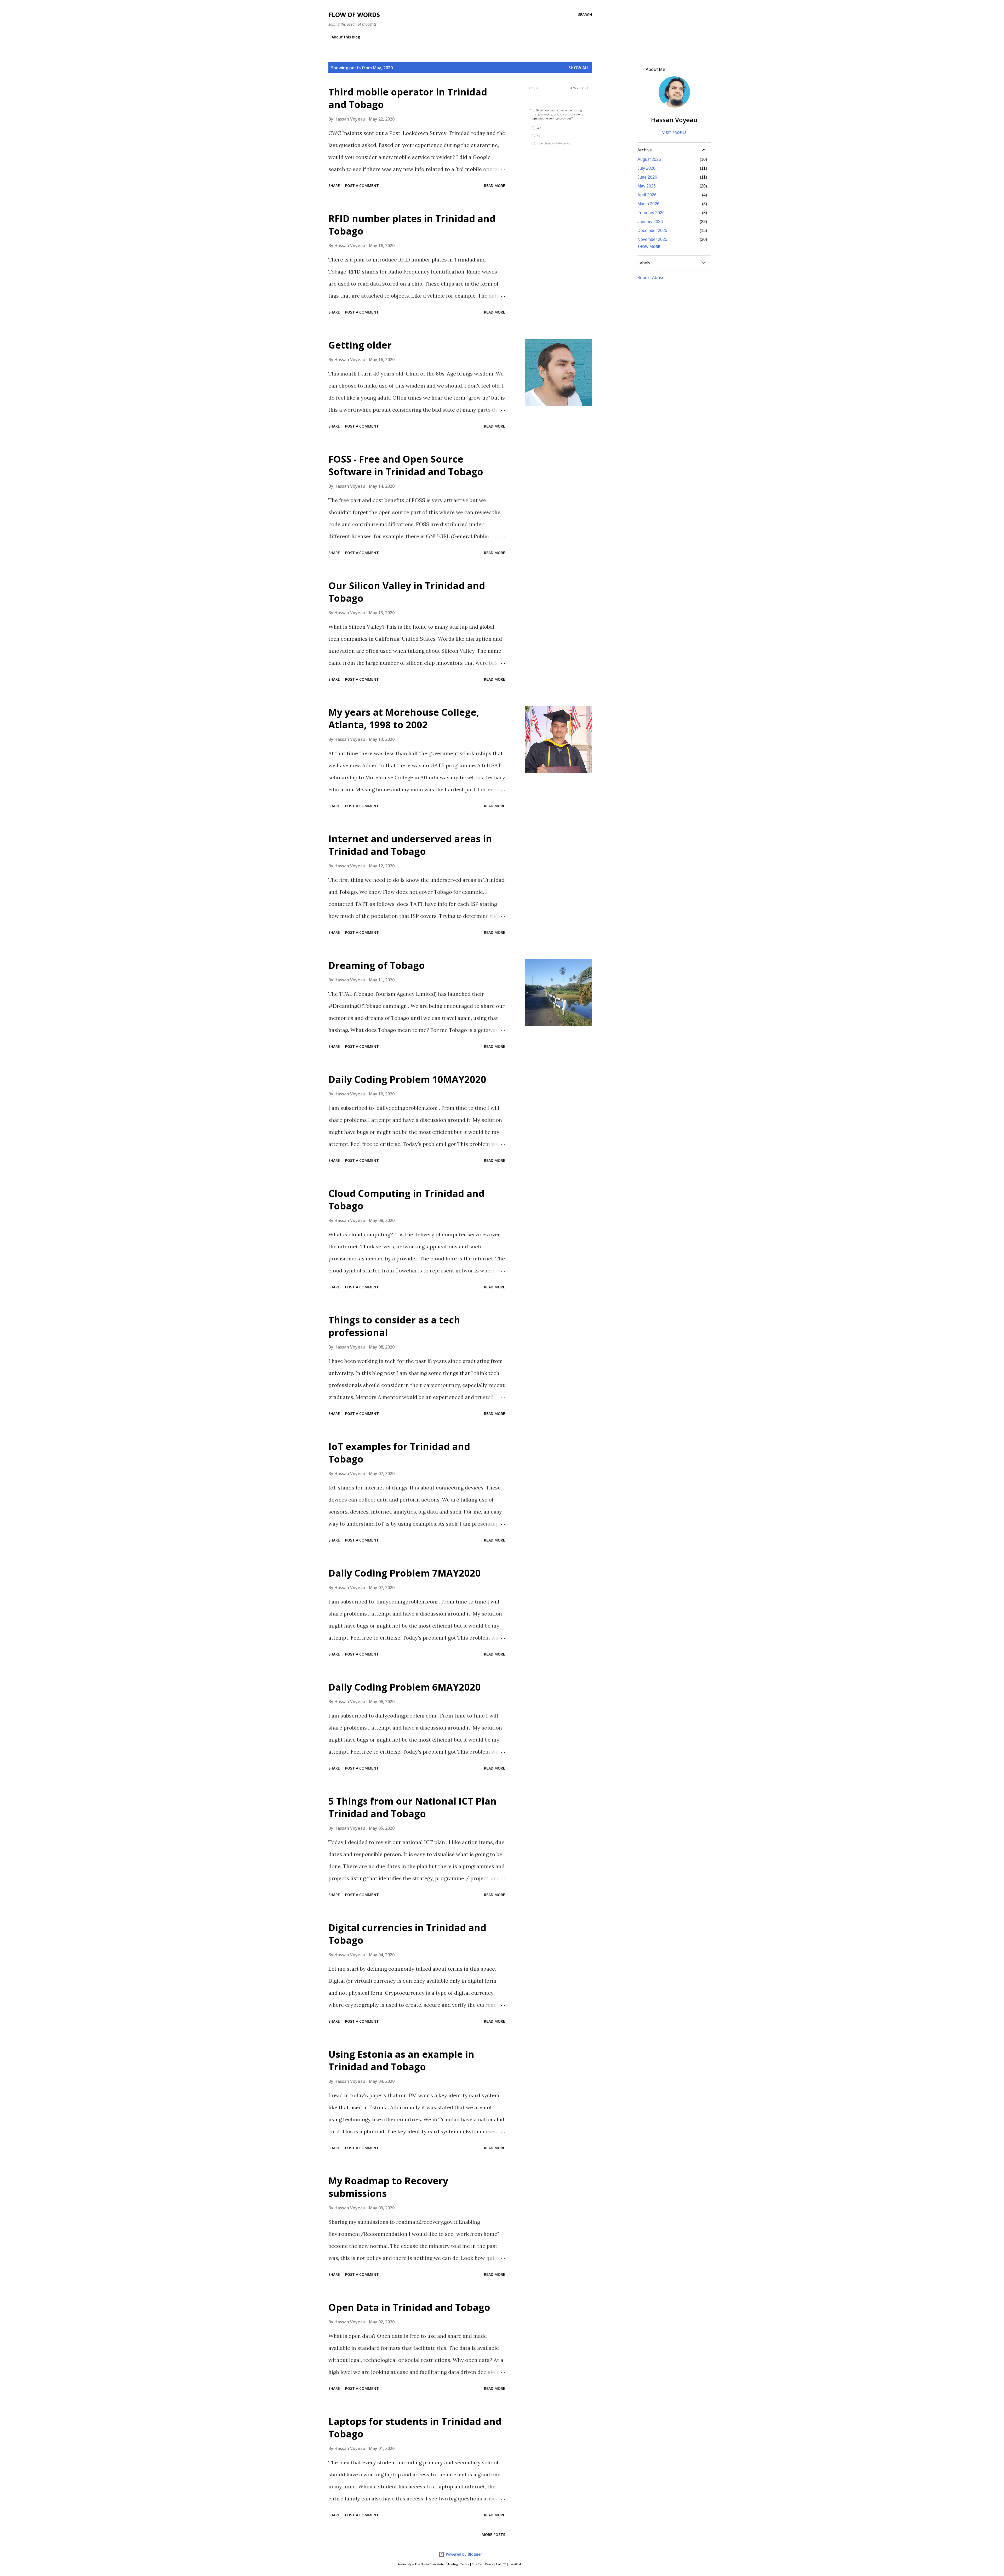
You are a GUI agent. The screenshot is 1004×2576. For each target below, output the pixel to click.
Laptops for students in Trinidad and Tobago (415, 2428)
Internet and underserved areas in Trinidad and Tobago (410, 845)
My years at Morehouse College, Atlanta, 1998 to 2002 (404, 718)
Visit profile (674, 132)
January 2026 (650, 222)
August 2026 (649, 159)
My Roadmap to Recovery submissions (388, 2187)
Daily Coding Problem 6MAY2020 (405, 1687)
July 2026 (646, 168)
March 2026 (648, 204)
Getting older (360, 345)
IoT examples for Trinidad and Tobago (399, 1453)
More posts (493, 2535)
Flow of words (354, 15)
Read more (495, 186)
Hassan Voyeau (674, 120)
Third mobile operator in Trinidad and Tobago (408, 98)
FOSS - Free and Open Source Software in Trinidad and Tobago (406, 465)
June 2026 (647, 177)
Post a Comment (362, 186)
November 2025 (652, 239)
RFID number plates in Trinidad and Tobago (412, 225)
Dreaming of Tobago (377, 965)
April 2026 (647, 195)
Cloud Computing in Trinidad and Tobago (406, 1200)
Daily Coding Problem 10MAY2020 (407, 1079)
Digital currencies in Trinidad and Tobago (407, 1934)
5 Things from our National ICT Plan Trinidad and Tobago (412, 1807)
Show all (579, 68)
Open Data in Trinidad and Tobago (409, 2307)
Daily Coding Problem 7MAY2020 (405, 1573)
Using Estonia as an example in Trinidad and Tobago (401, 2060)
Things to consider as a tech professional (394, 1326)
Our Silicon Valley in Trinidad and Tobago (407, 592)
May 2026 (647, 186)
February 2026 (651, 213)
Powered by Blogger (463, 2554)
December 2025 (652, 231)
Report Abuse (651, 277)
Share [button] (334, 186)
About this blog (346, 37)
